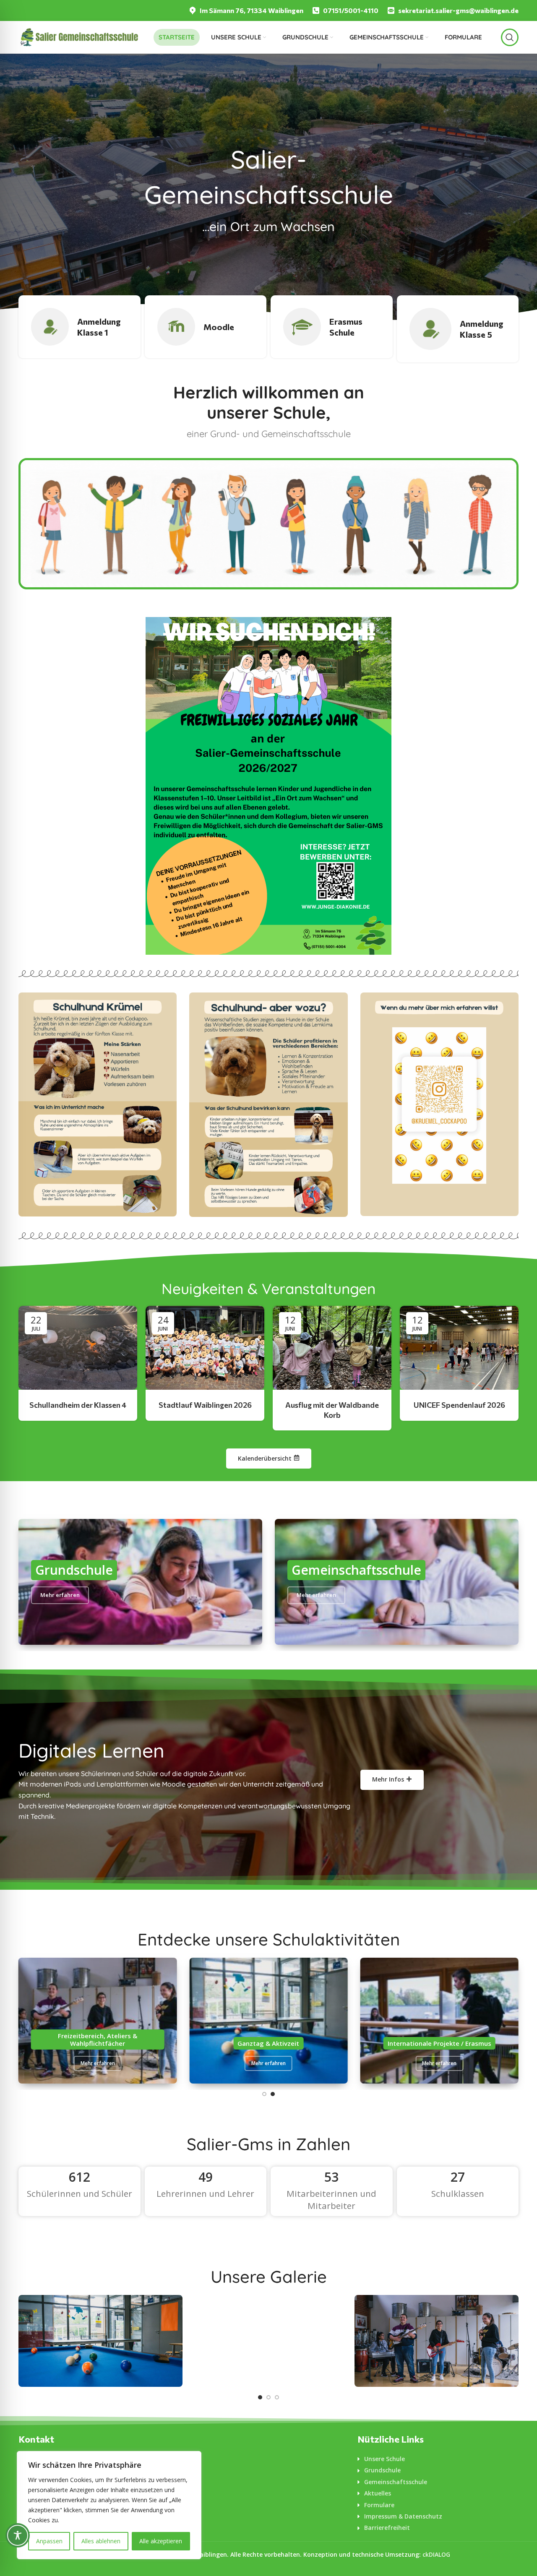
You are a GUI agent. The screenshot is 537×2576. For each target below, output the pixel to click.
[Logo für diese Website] (79, 36)
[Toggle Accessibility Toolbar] (18, 2535)
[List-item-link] (438, 2459)
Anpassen (49, 2541)
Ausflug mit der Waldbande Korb (332, 1410)
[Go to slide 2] (273, 2094)
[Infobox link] (246, 11)
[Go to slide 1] (264, 2094)
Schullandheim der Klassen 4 (78, 1405)
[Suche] (510, 37)
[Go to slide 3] (277, 2397)
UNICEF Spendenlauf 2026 (459, 1405)
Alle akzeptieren (161, 2541)
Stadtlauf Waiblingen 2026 (205, 1405)
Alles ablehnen (101, 2541)
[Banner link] (98, 1104)
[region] (109, 2505)
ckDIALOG (436, 2554)
